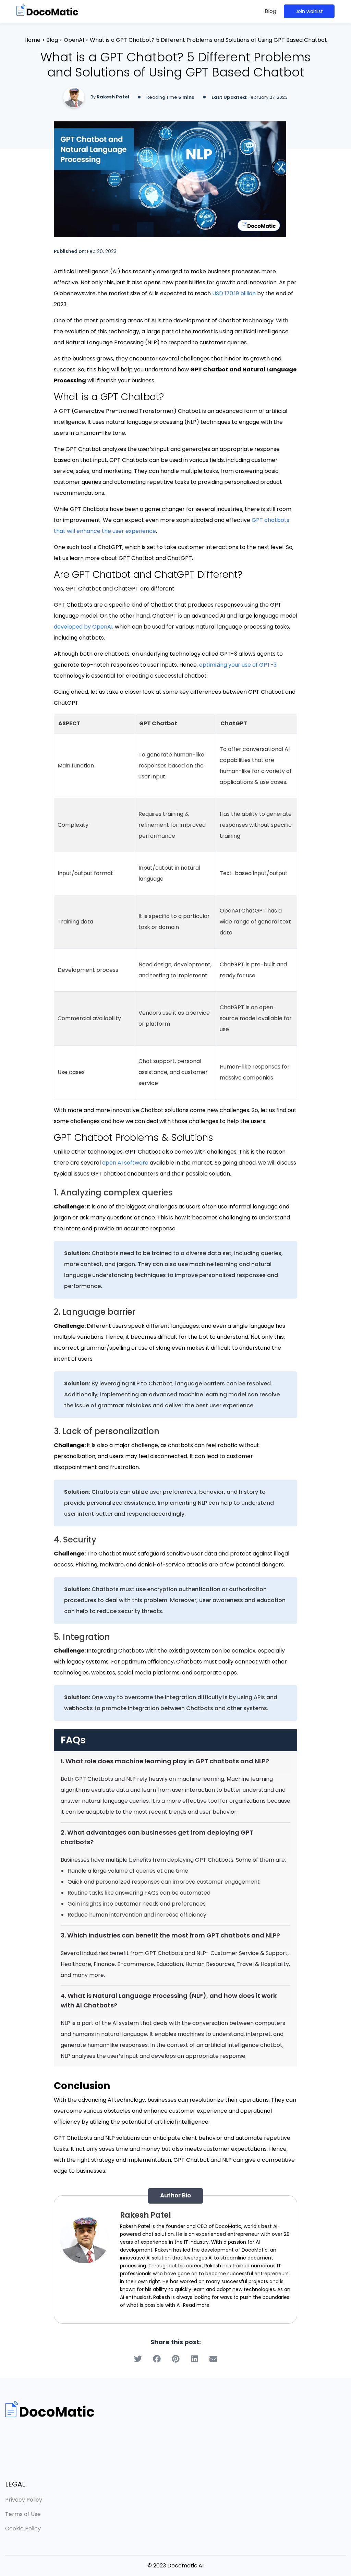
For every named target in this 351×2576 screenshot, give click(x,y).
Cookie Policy (23, 2529)
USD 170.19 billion (234, 293)
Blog (270, 11)
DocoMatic (228, 2226)
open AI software (125, 1163)
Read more (196, 2305)
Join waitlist (309, 11)
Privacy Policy (24, 2500)
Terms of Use (23, 2514)
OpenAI (74, 40)
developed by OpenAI (83, 627)
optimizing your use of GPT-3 (238, 665)
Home (32, 40)
